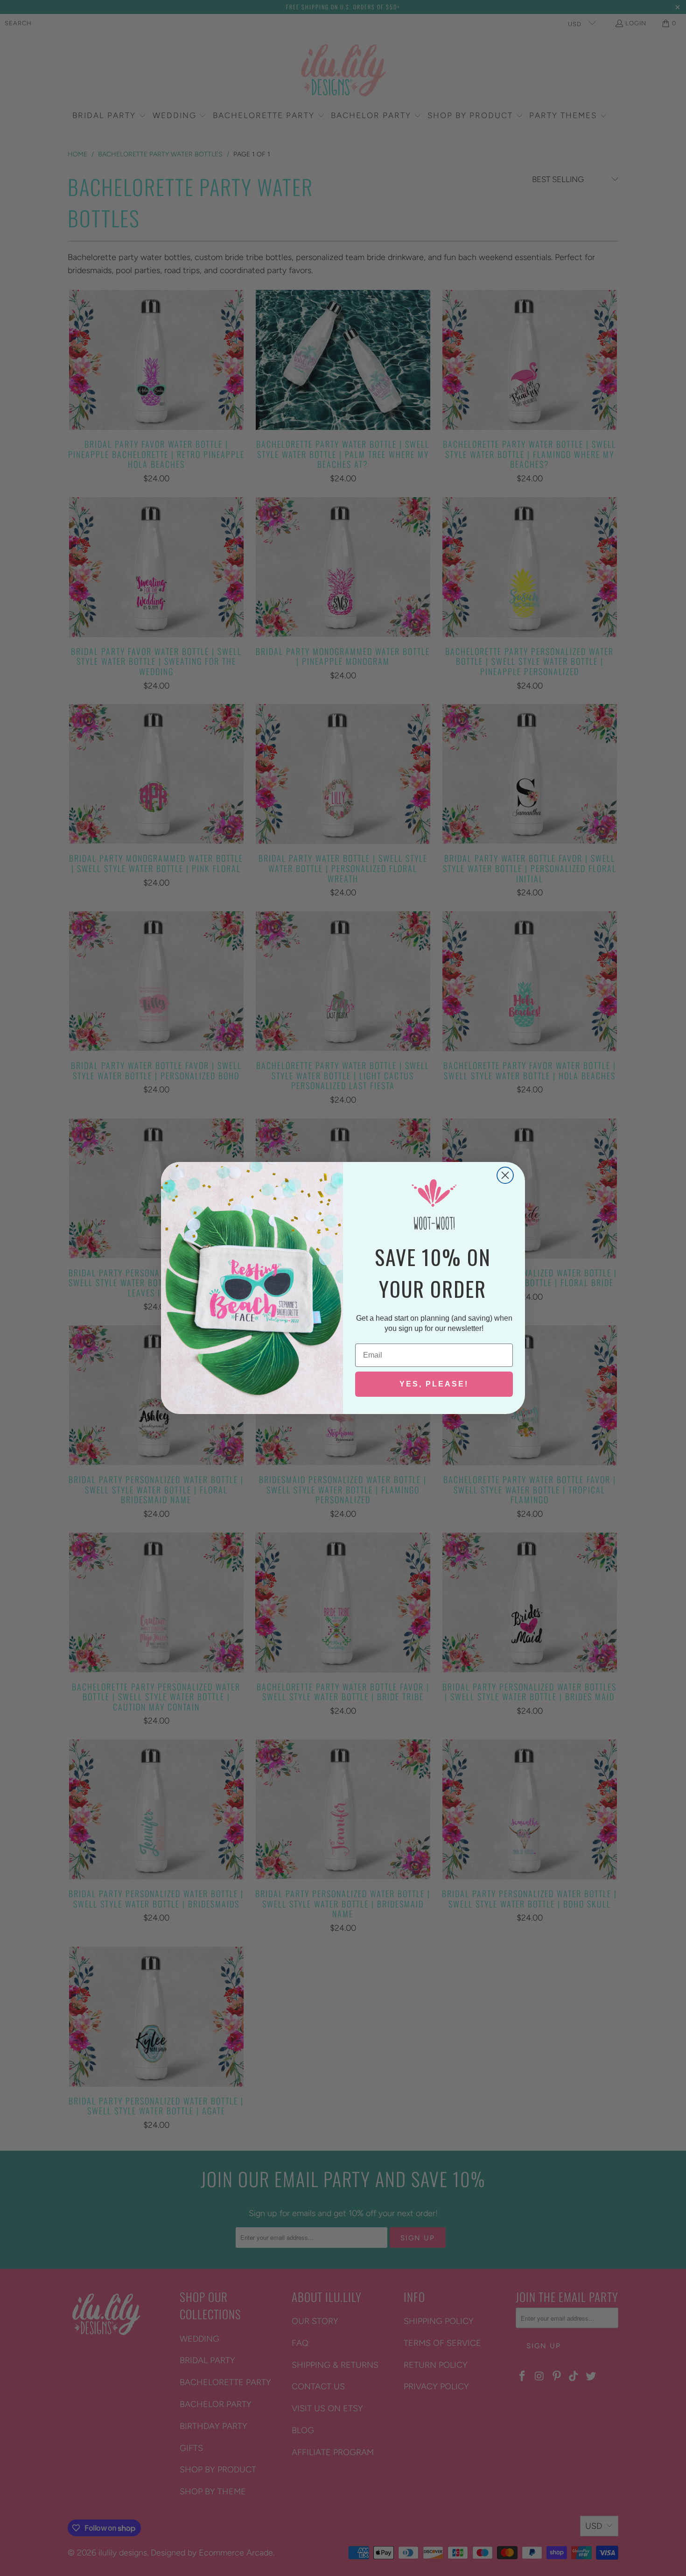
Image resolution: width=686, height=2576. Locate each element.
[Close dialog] (505, 1175)
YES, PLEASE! (434, 1384)
